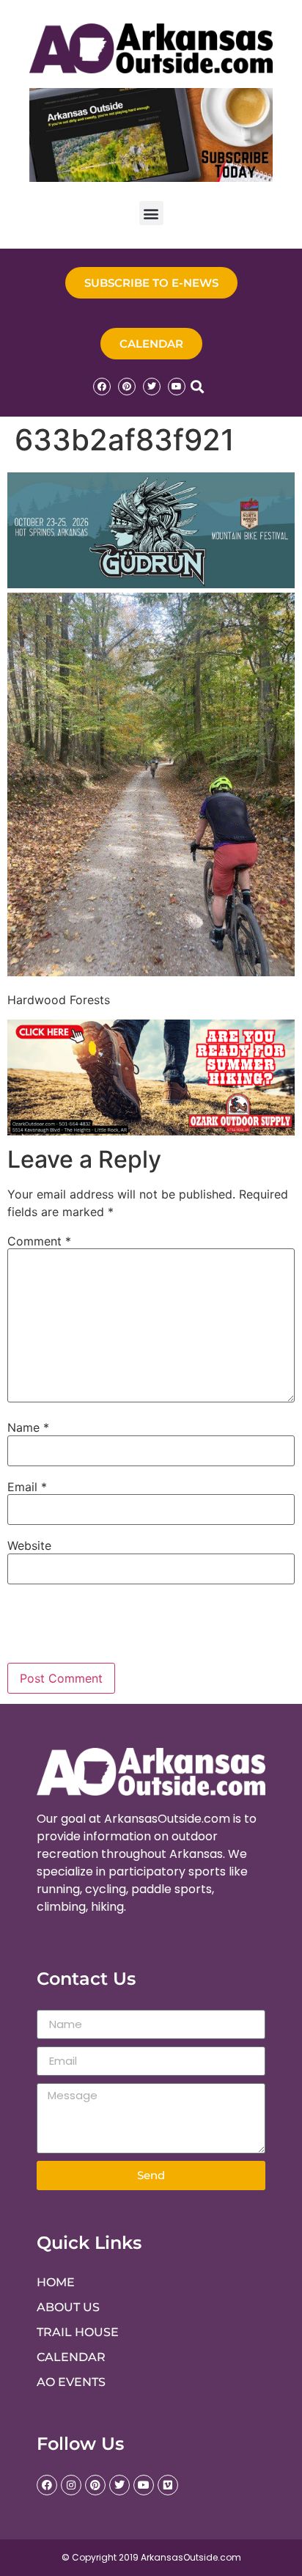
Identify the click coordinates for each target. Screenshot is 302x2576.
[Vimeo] (168, 2485)
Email (27, 1487)
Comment (39, 1241)
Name (28, 1427)
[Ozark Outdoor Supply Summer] (151, 1131)
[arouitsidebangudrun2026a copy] (151, 584)
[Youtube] (177, 387)
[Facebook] (102, 387)
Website (29, 1545)
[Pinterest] (127, 387)
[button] (151, 213)
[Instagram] (71, 2485)
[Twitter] (152, 387)
